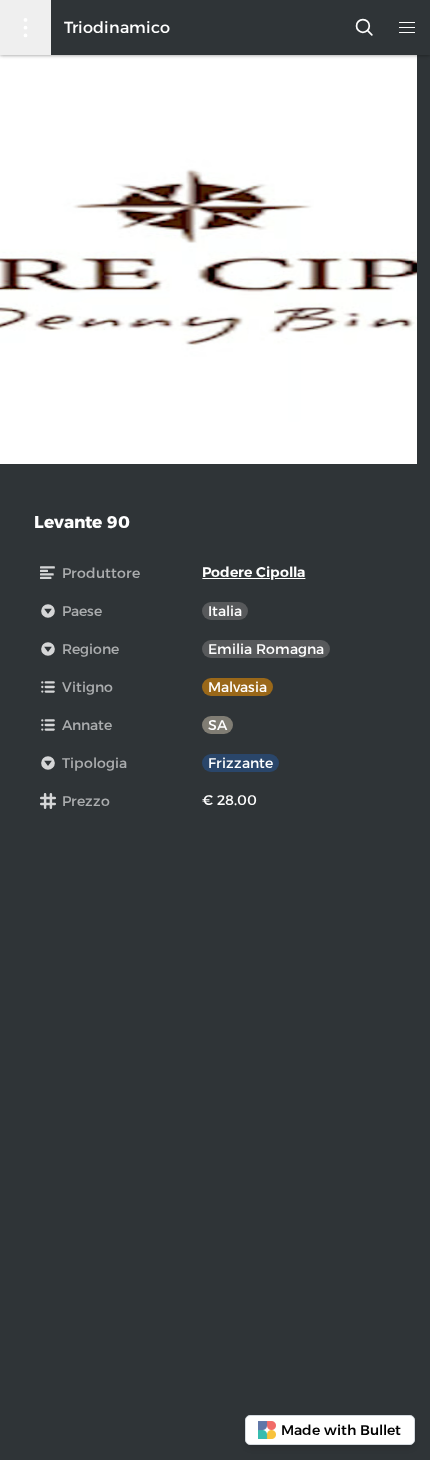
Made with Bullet (341, 1430)
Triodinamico (117, 27)
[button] (406, 27)
